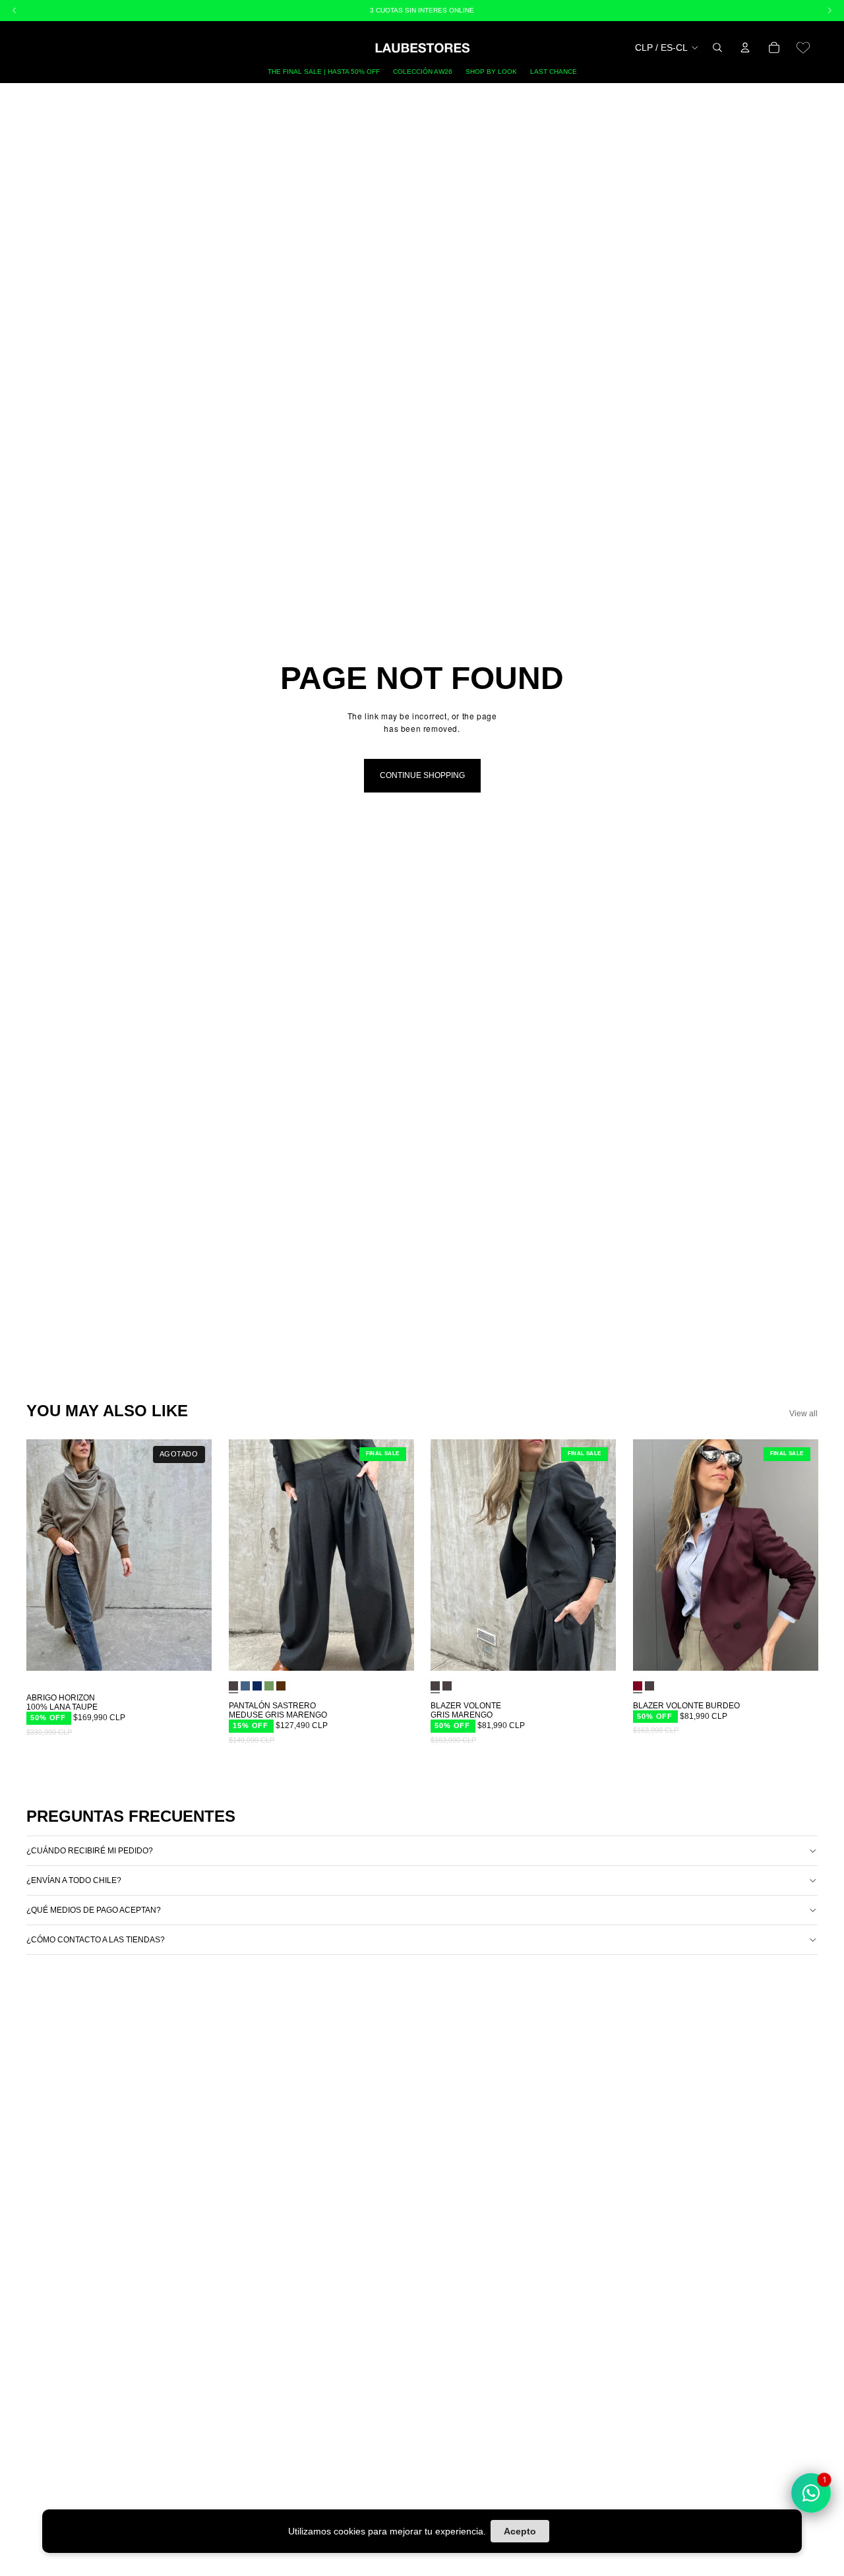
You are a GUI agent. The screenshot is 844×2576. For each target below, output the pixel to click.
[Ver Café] (281, 1685)
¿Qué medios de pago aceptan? (94, 1910)
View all (803, 1414)
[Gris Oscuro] (233, 1685)
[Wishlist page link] (803, 47)
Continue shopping (422, 775)
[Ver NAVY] (257, 1685)
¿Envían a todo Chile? (74, 1880)
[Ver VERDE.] (269, 1685)
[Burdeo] (638, 1685)
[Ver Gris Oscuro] (447, 1685)
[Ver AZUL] (245, 1685)
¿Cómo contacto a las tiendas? (96, 1940)
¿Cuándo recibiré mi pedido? (90, 1851)
